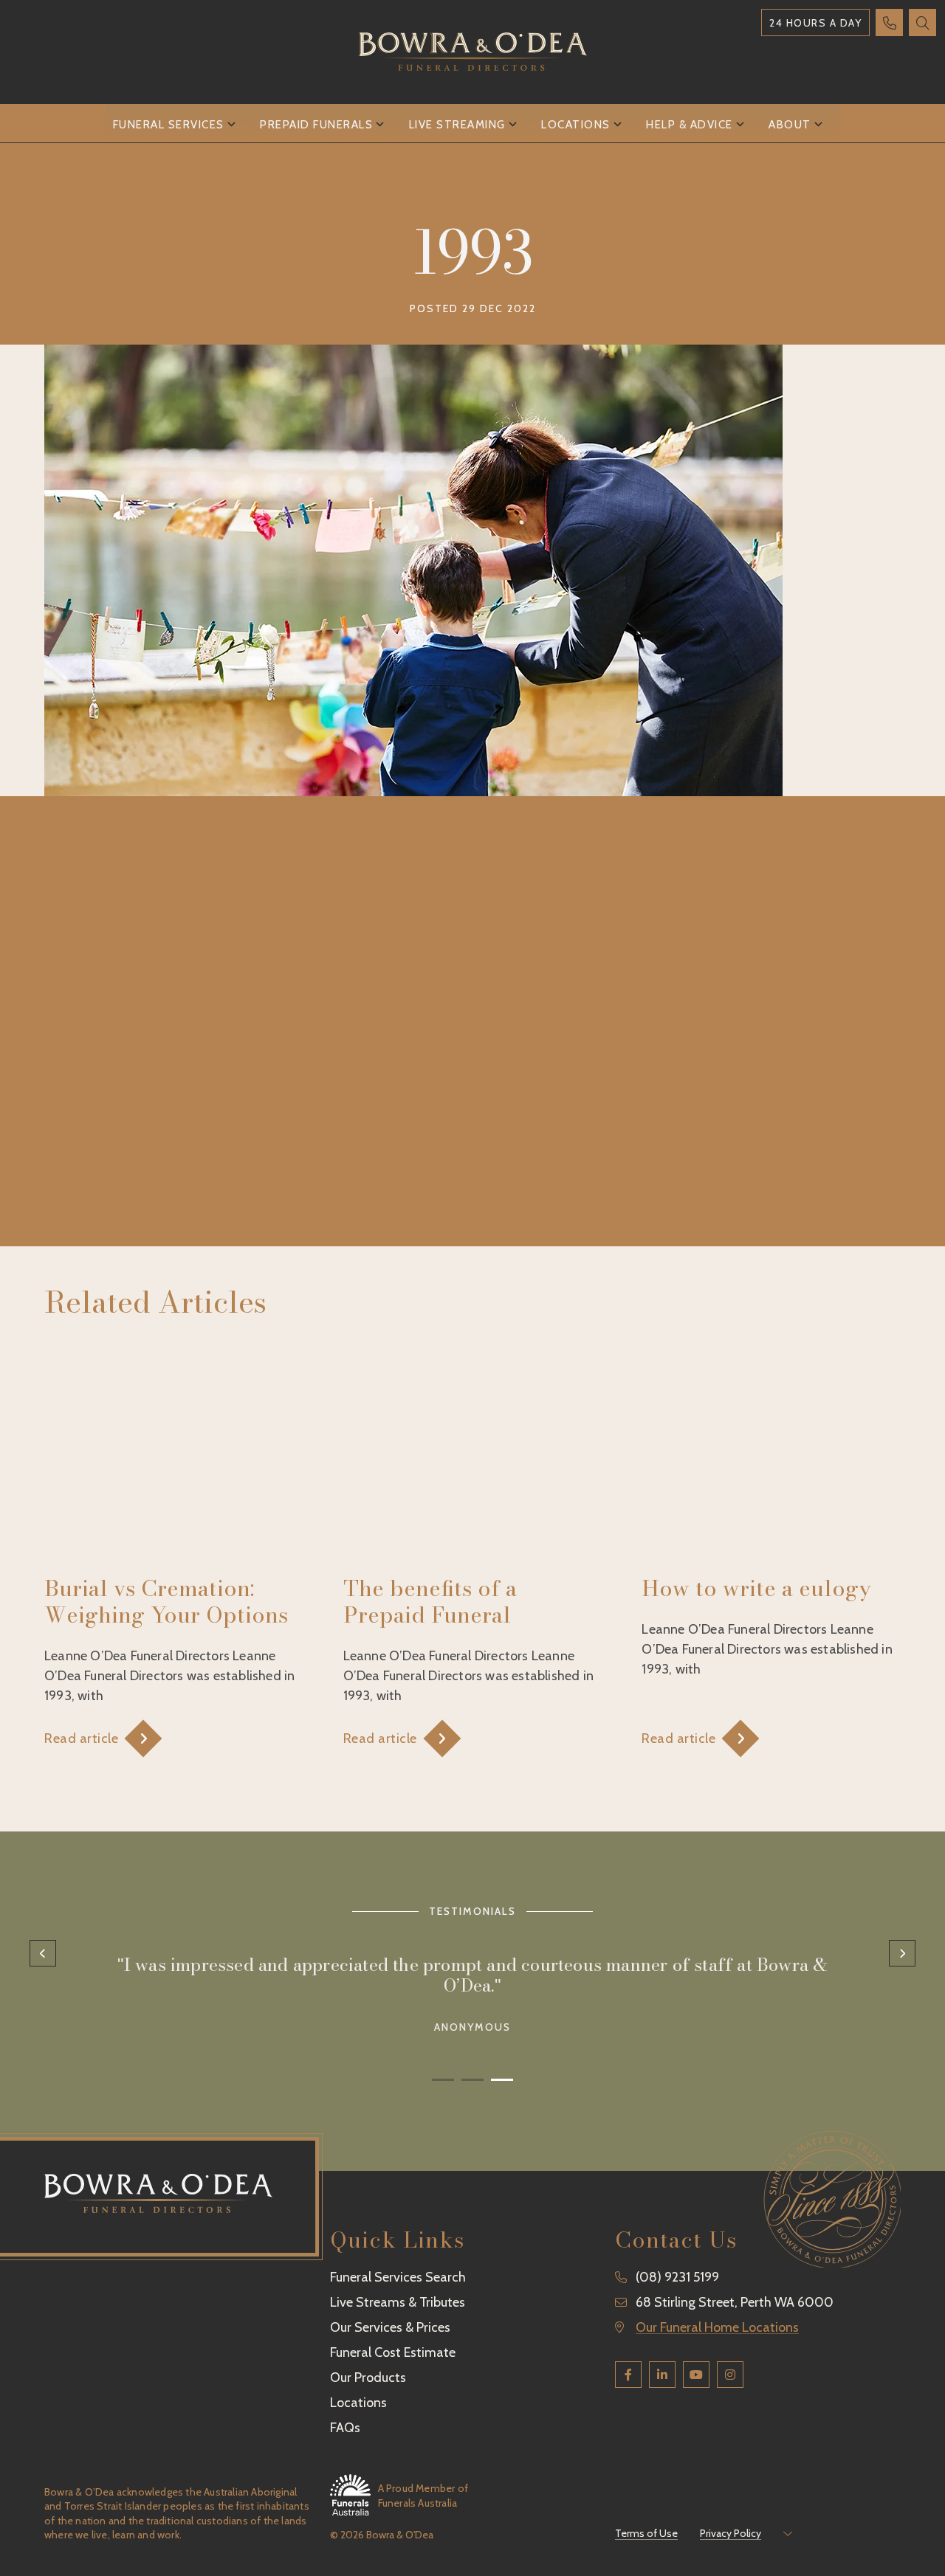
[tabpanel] (472, 1989)
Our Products (368, 2378)
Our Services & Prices (390, 2327)
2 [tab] (472, 2078)
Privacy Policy (731, 2533)
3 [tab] (502, 2078)
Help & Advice (690, 125)
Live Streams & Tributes (398, 2302)
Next (902, 1953)
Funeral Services (169, 125)
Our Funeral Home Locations (717, 2327)
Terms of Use (646, 2533)
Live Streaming (457, 125)
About (790, 125)
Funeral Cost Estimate (393, 2352)
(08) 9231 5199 (677, 2277)
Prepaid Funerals (316, 125)
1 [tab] (443, 2078)
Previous (43, 1953)
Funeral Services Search (398, 2277)
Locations (576, 125)
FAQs (345, 2428)
